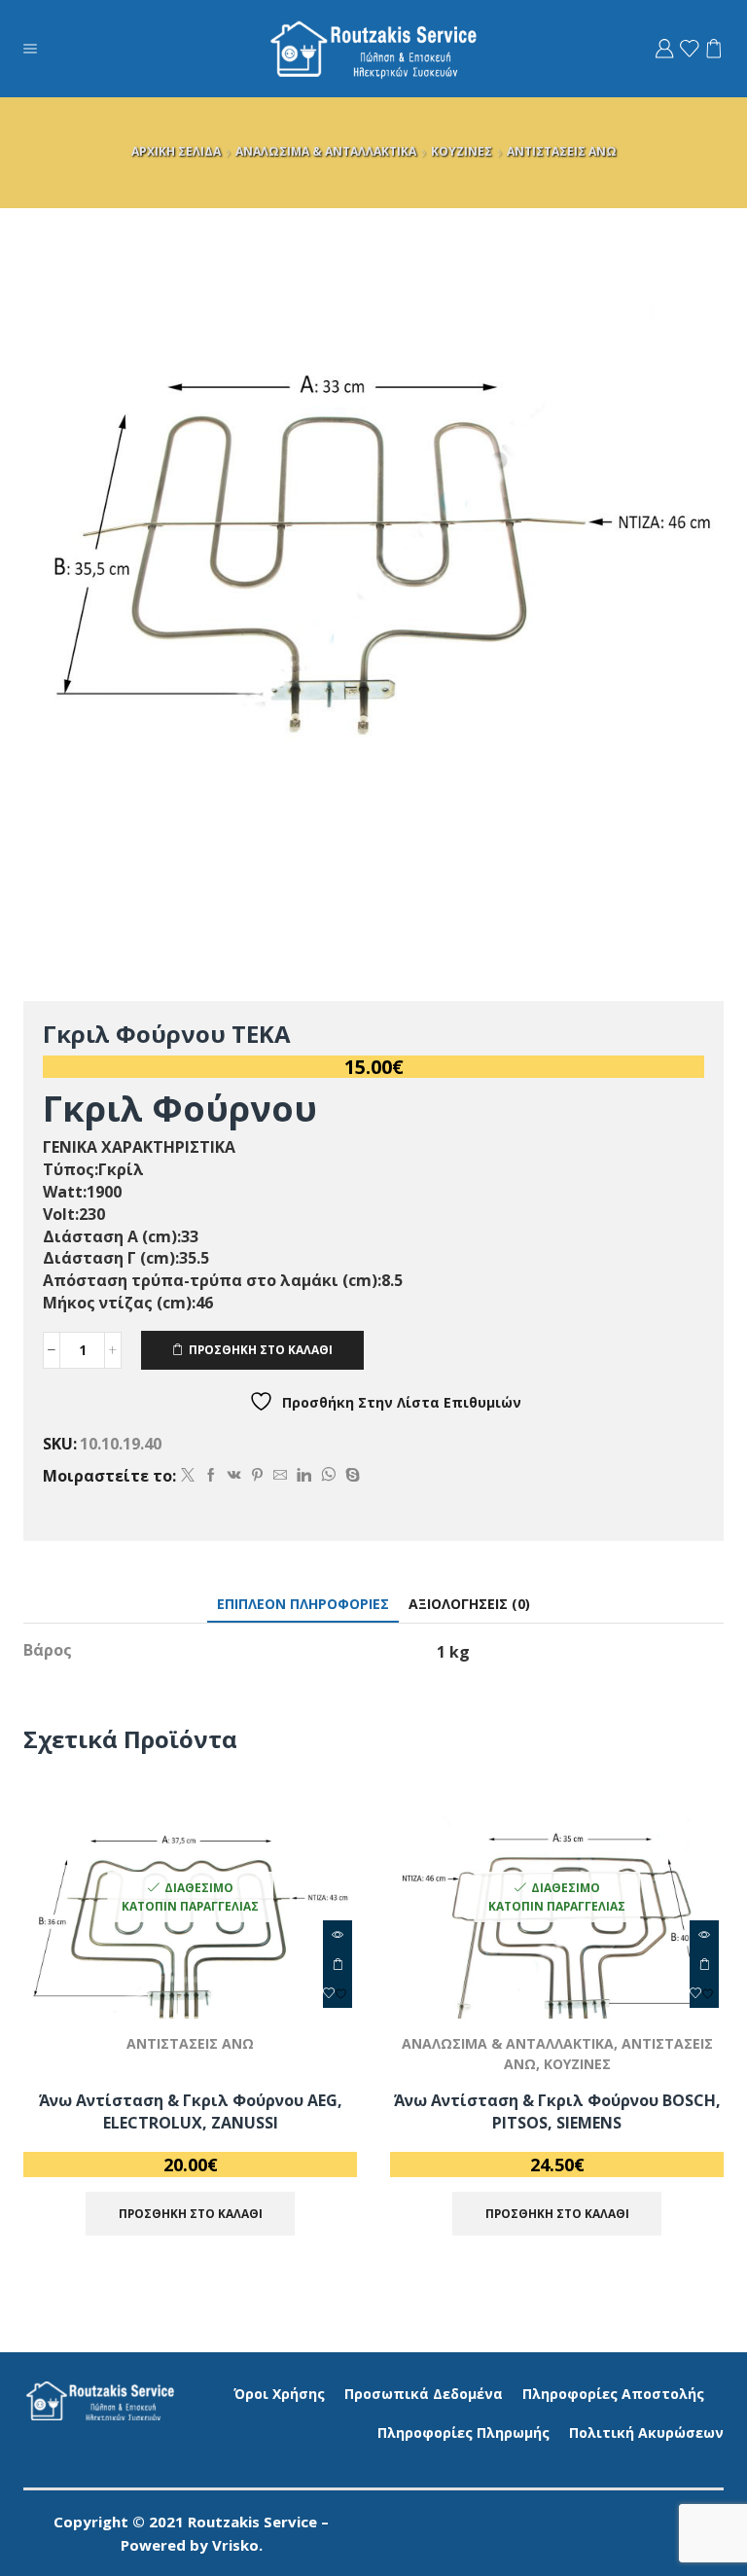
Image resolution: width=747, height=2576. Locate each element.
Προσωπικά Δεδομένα (424, 2394)
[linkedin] (304, 1475)
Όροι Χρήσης (279, 2394)
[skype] (350, 1475)
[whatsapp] (328, 1475)
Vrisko (235, 2545)
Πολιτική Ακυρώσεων (646, 2433)
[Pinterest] (257, 1475)
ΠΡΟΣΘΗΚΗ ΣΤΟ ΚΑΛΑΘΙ (261, 1349)
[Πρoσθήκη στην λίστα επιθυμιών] (338, 1993)
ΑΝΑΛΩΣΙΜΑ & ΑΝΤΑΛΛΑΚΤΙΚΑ (326, 151)
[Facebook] (211, 1475)
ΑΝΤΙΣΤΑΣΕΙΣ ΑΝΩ (562, 151)
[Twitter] (188, 1475)
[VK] (234, 1475)
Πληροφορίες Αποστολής (613, 2394)
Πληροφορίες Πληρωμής (463, 2433)
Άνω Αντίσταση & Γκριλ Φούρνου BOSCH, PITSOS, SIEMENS (557, 2112)
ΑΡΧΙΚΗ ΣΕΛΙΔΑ (176, 151)
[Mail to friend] (280, 1475)
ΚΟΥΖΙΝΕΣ (462, 151)
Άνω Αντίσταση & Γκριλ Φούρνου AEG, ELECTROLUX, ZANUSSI (191, 2112)
